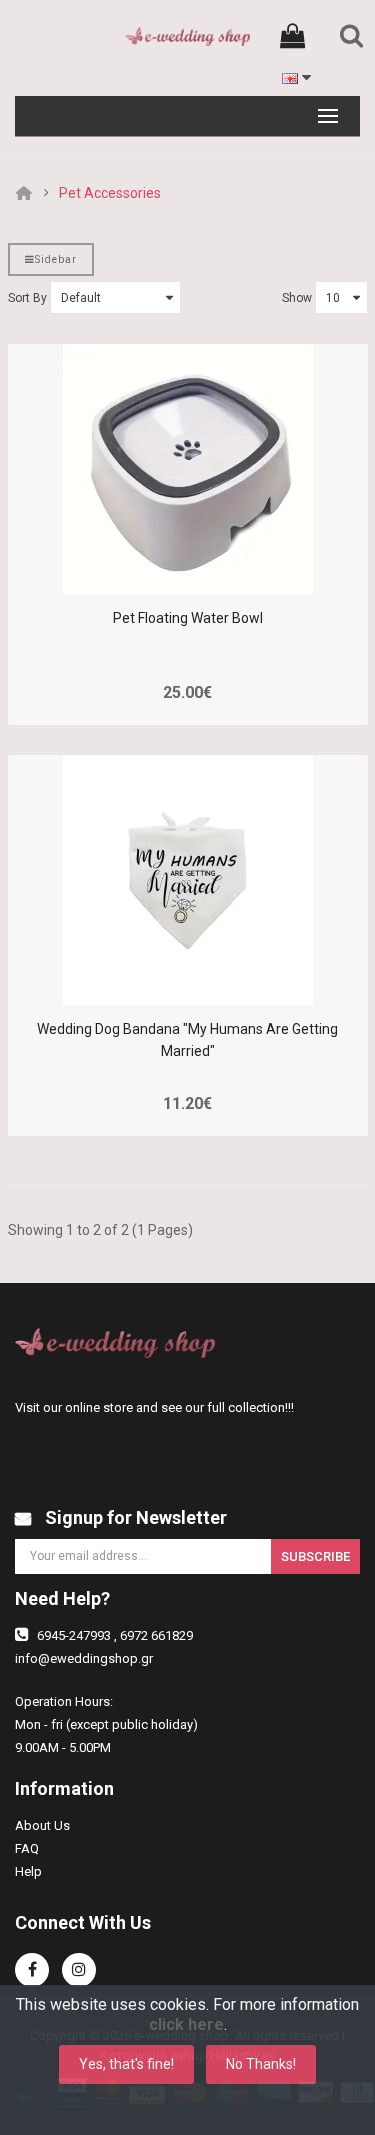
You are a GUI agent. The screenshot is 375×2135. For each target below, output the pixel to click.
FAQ (27, 1848)
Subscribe (315, 1556)
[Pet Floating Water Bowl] (188, 469)
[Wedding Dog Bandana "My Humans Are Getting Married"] (188, 880)
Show (297, 298)
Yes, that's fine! (126, 2064)
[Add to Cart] (171, 564)
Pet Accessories (110, 193)
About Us (42, 1825)
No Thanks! (261, 2064)
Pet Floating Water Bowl (188, 618)
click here (186, 2024)
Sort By (27, 298)
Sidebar (56, 259)
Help (28, 1871)
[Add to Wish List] (205, 564)
